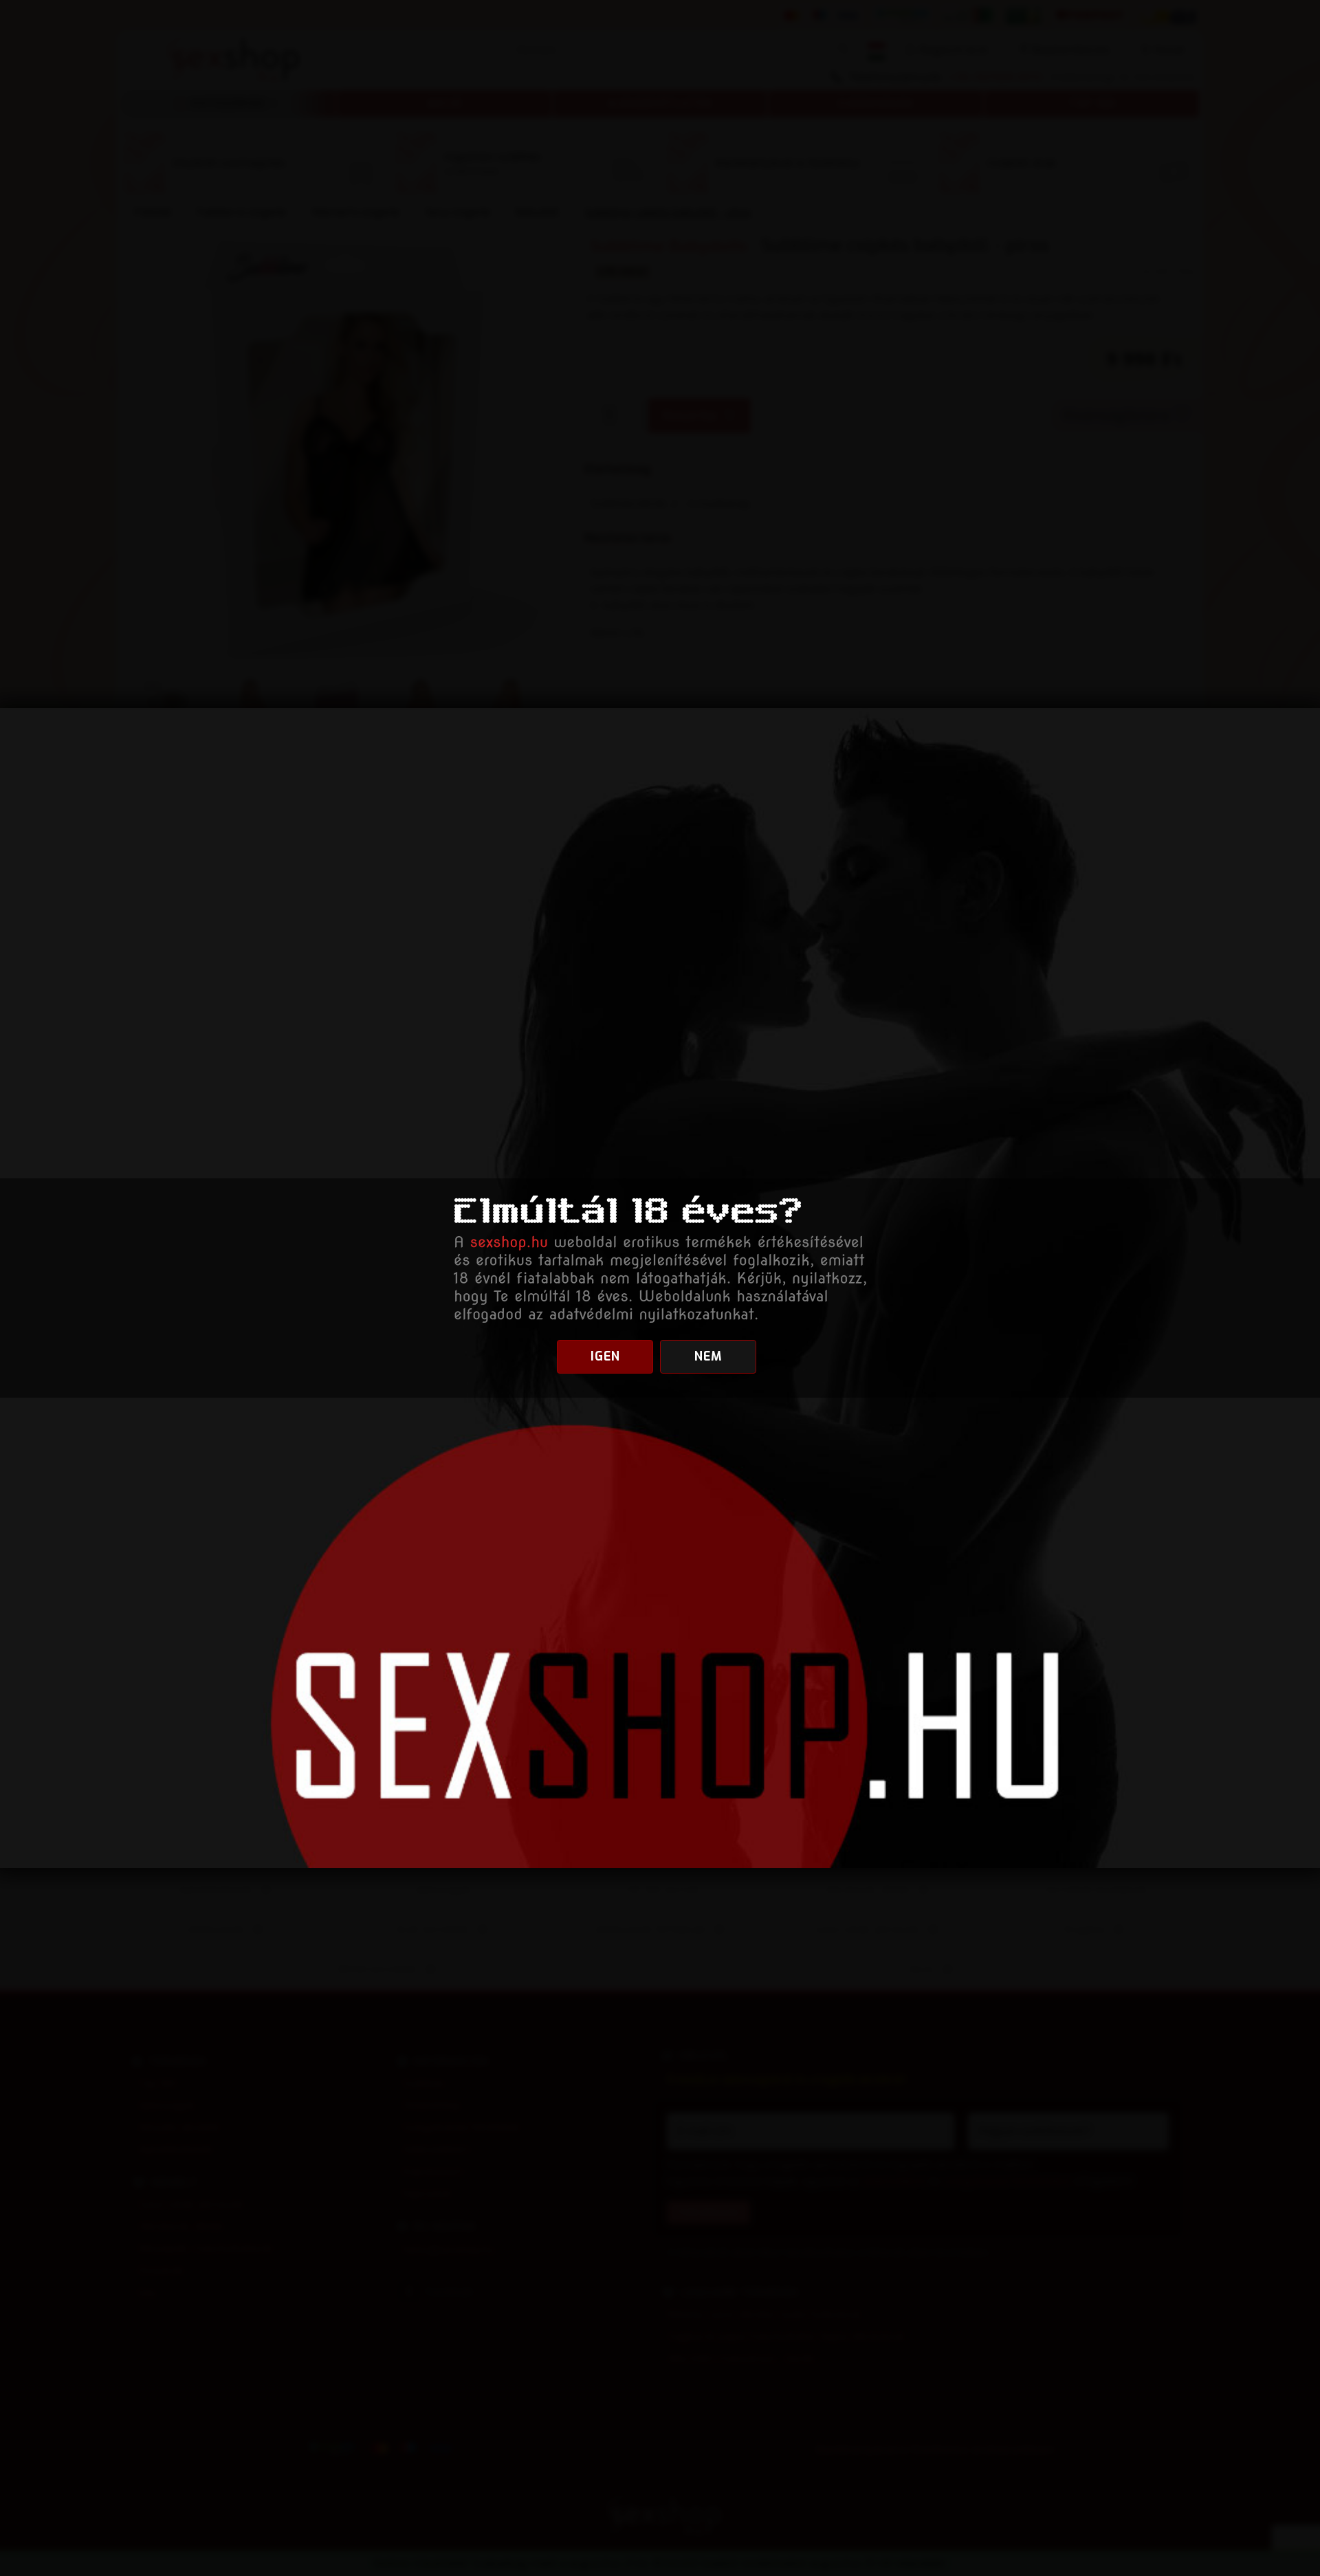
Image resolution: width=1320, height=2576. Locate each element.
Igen (605, 1356)
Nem (708, 1356)
